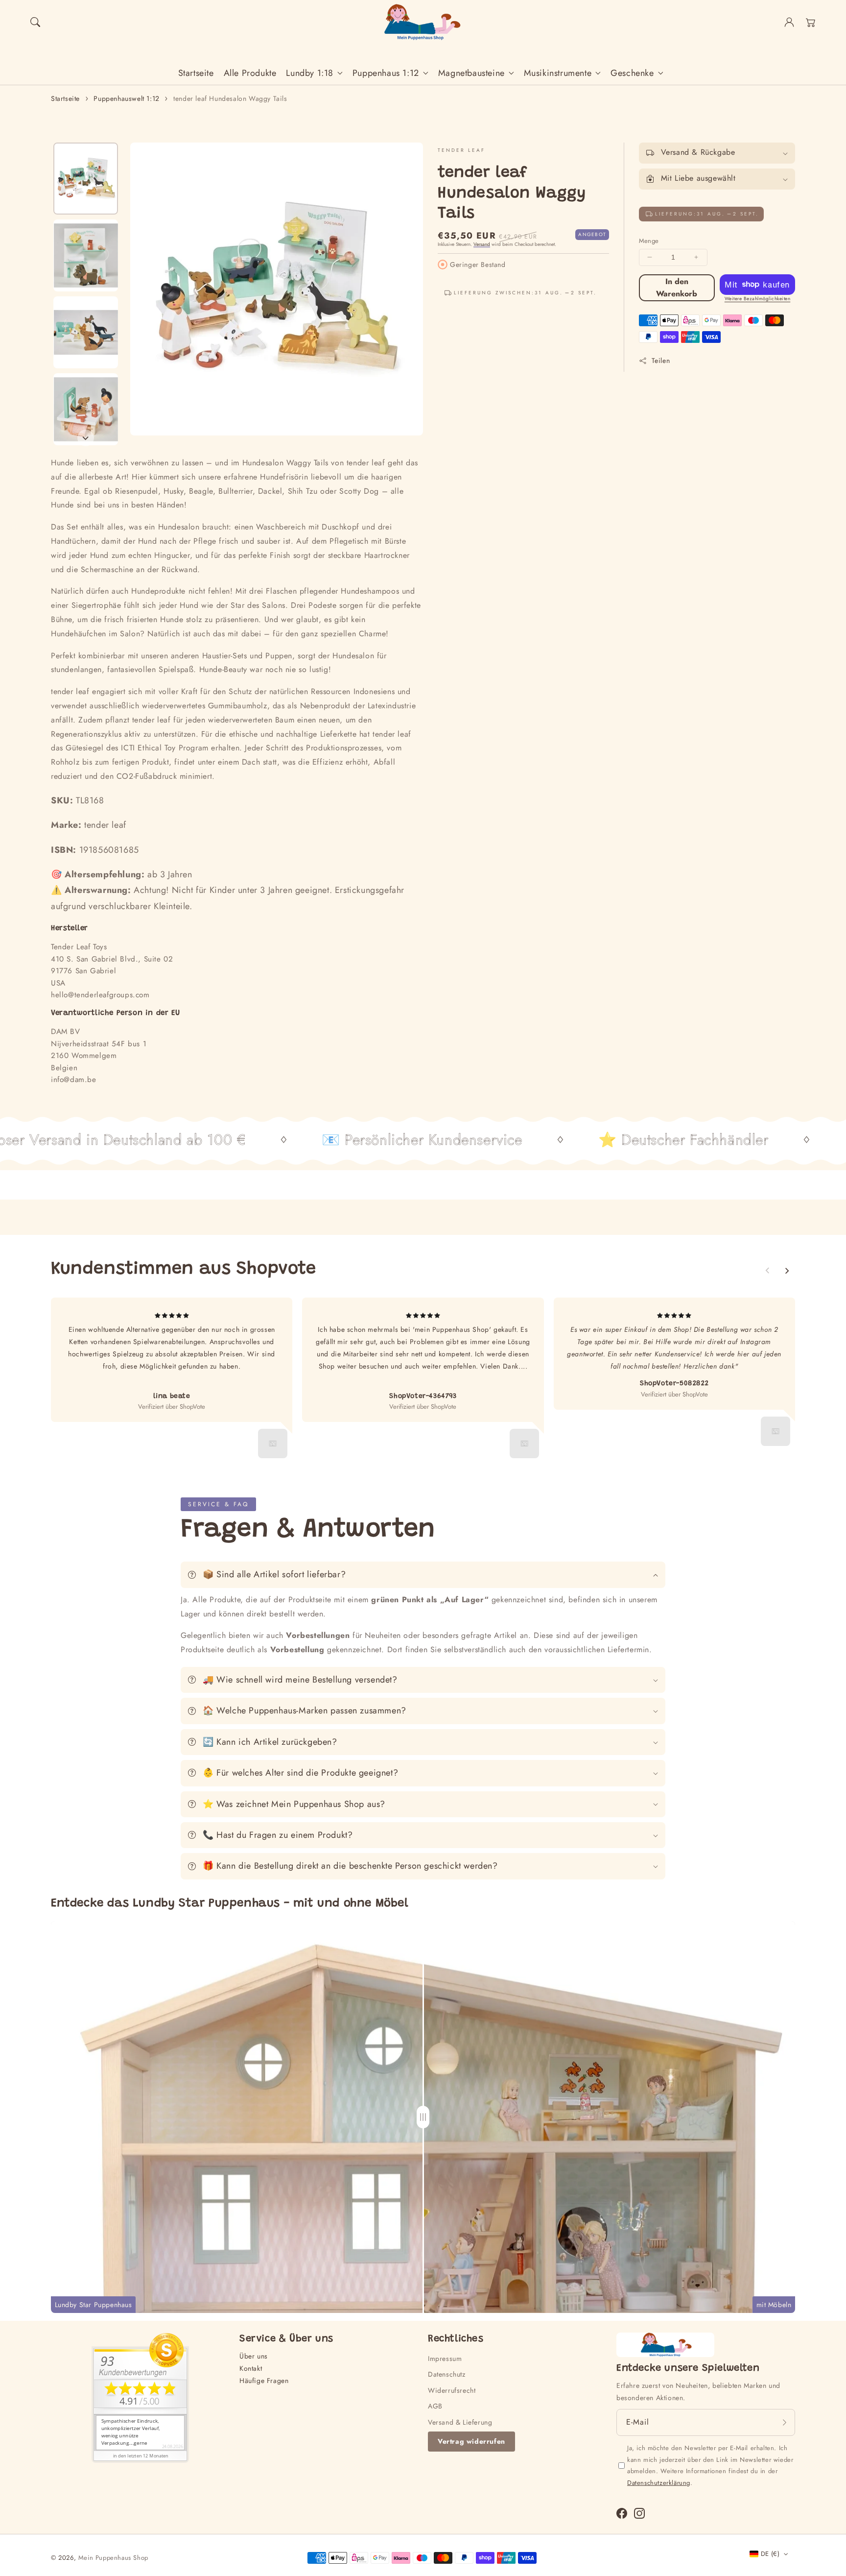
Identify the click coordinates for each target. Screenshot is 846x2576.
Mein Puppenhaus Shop (113, 2558)
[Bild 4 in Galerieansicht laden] (86, 409)
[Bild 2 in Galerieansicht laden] (86, 255)
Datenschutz (447, 2374)
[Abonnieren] (784, 2422)
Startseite (65, 98)
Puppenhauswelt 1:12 (126, 98)
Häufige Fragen (264, 2381)
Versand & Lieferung (460, 2422)
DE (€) (770, 2554)
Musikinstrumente (558, 73)
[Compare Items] (423, 2117)
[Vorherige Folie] (768, 1271)
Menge (649, 241)
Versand (482, 244)
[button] (35, 22)
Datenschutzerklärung (659, 2483)
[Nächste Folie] (86, 438)
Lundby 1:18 (310, 73)
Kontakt (251, 2368)
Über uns (254, 2356)
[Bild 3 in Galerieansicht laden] (86, 332)
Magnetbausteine (471, 73)
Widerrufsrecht (452, 2390)
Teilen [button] (661, 361)
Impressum (445, 2359)
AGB (435, 2406)
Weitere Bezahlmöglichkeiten (758, 299)
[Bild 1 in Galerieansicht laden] (86, 179)
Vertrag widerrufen (471, 2441)
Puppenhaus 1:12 (386, 73)
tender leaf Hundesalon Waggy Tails (230, 98)
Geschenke (632, 73)
